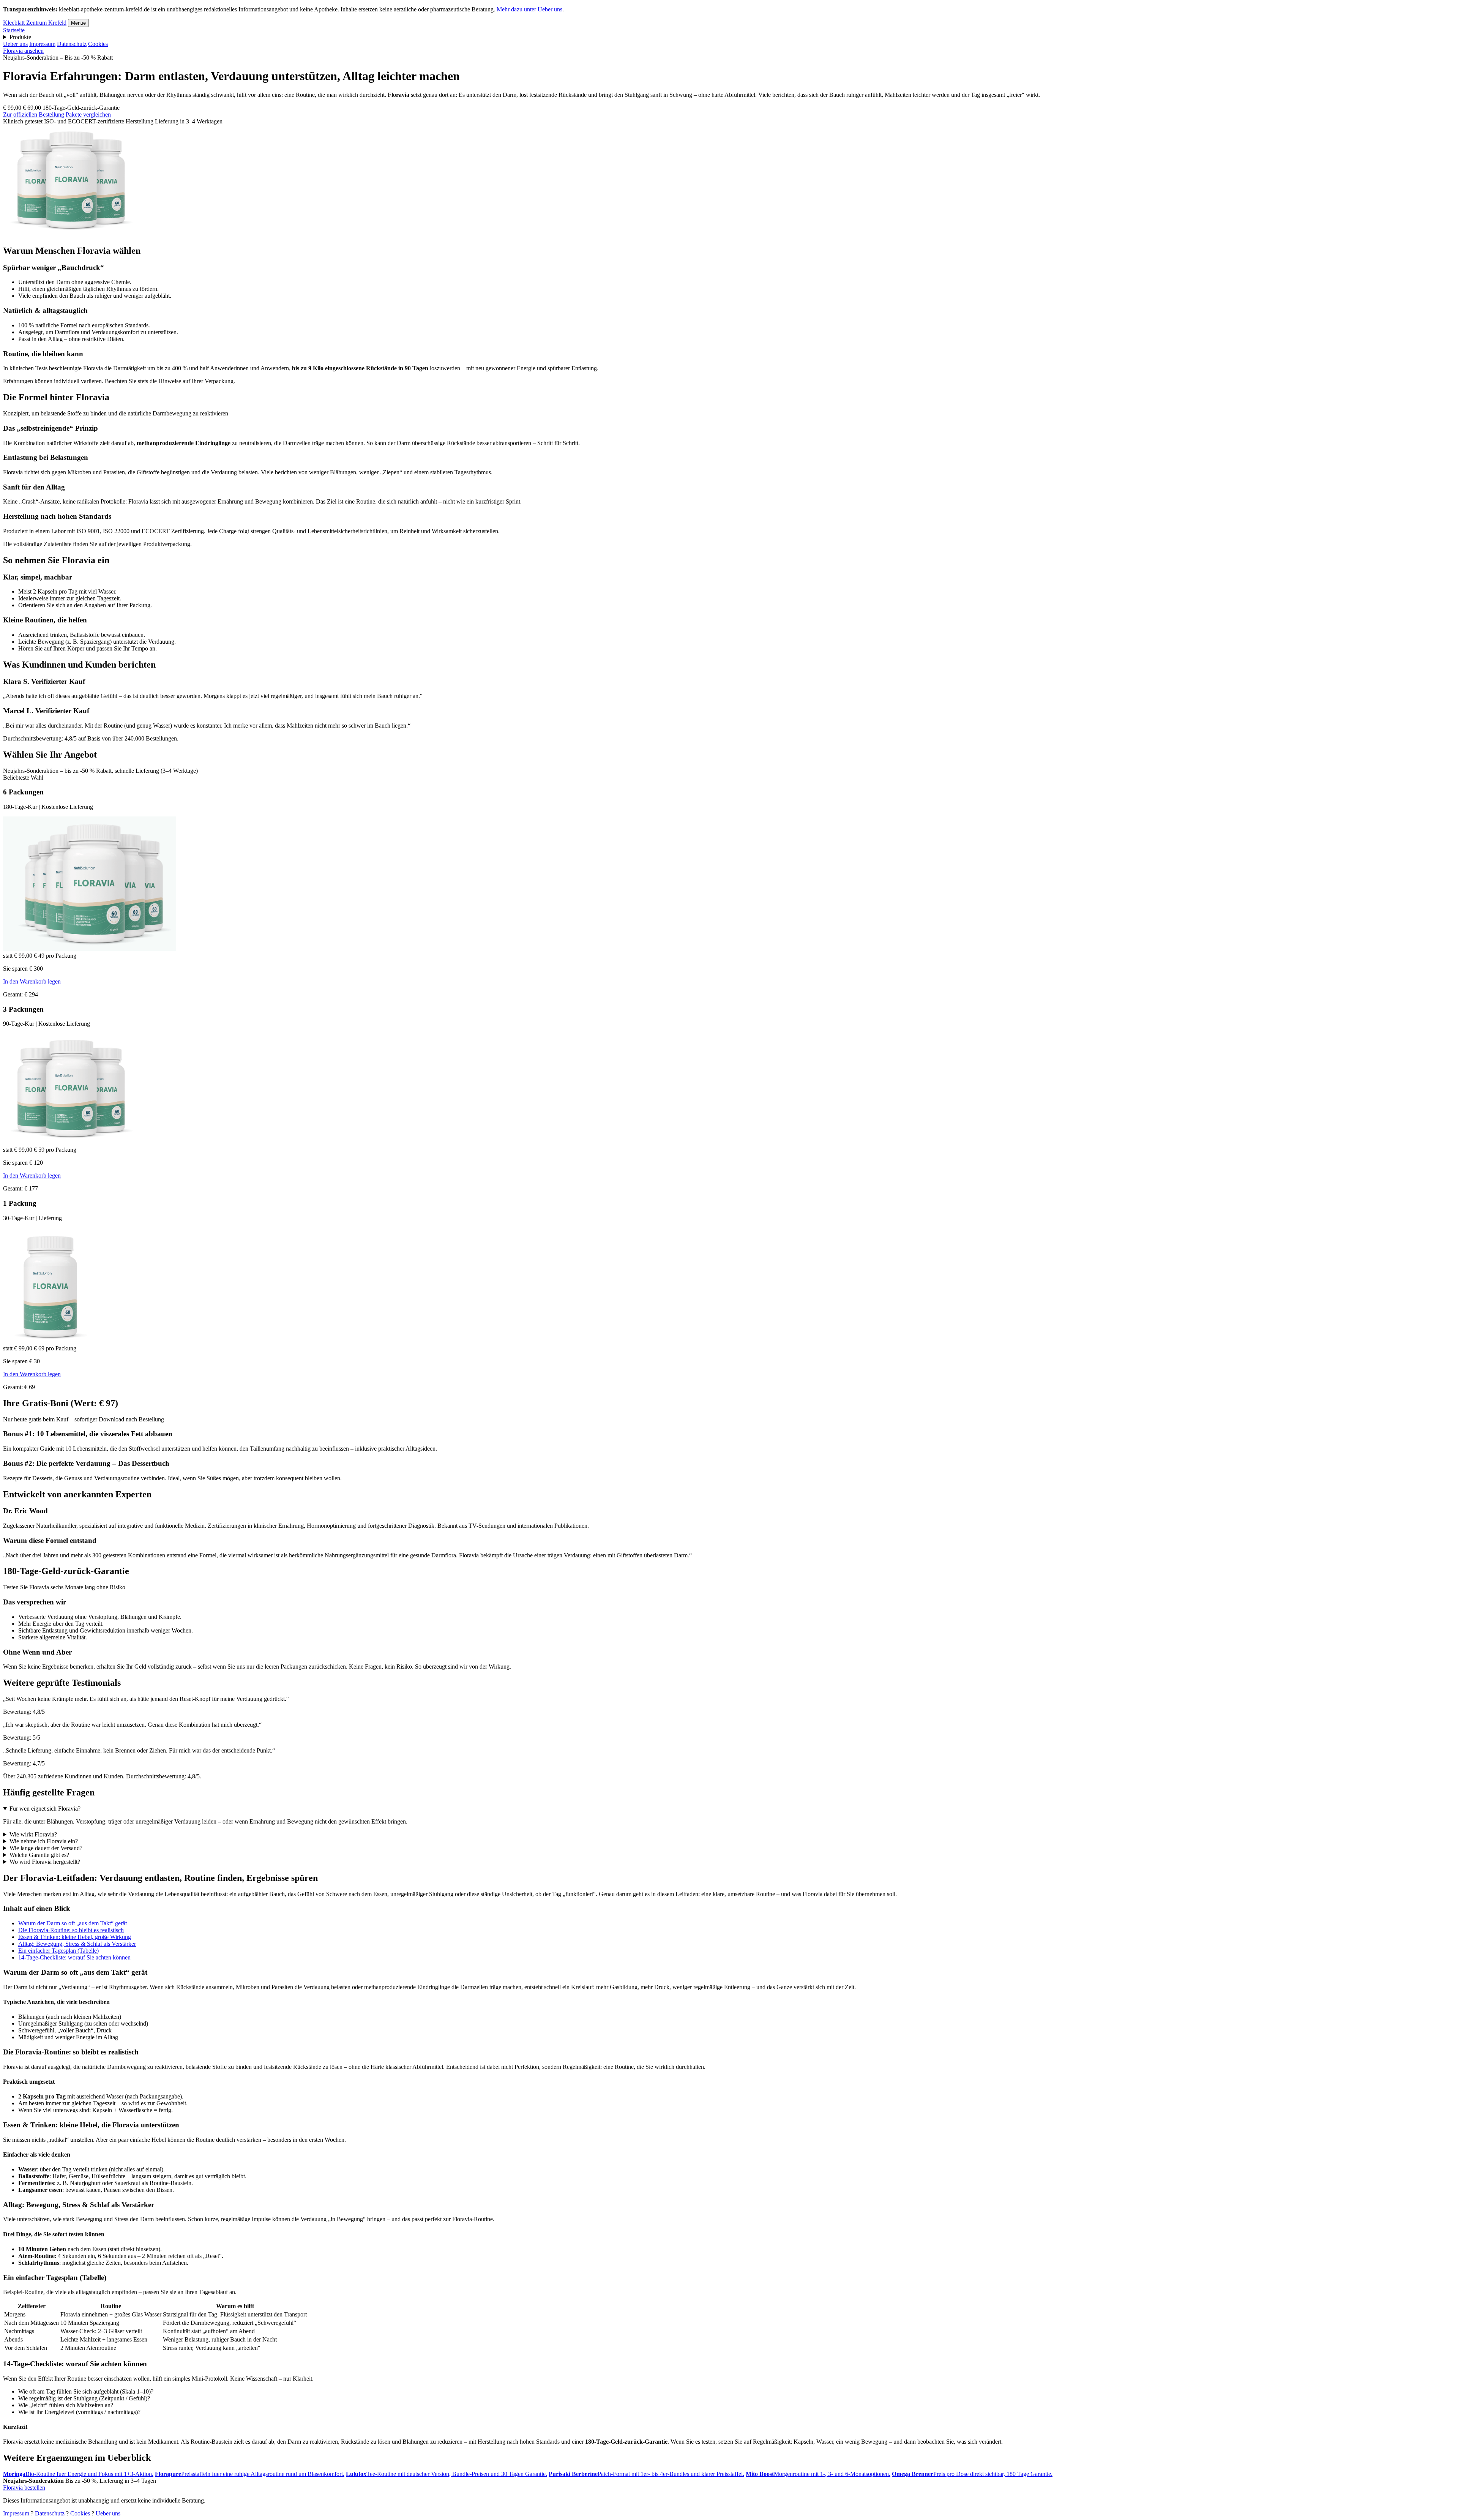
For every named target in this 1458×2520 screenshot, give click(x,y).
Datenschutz (72, 44)
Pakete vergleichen (88, 114)
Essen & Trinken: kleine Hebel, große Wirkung (75, 1937)
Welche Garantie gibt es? (39, 1855)
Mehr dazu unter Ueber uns (529, 9)
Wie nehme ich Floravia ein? (44, 1841)
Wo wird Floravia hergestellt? (45, 1862)
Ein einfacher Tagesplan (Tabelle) (58, 1951)
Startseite (14, 30)
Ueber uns (15, 44)
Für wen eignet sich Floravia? (45, 1809)
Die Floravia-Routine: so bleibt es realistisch (71, 1930)
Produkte (20, 37)
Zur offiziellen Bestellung (34, 114)
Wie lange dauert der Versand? (46, 1848)
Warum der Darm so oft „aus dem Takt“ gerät (73, 1923)
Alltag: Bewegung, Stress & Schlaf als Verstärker (77, 1944)
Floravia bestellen (24, 2488)
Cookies (98, 44)
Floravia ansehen (23, 51)
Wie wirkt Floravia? (33, 1834)
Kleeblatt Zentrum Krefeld (35, 23)
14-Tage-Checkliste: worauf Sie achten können (74, 1957)
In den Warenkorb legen (32, 981)
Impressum (42, 44)
